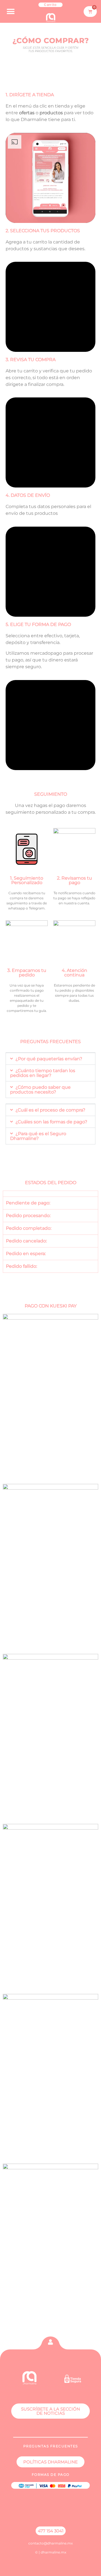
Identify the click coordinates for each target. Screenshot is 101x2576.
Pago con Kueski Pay (51, 1306)
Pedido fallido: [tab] (21, 1266)
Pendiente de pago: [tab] (28, 1203)
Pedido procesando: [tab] (28, 1216)
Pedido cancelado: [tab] (26, 1241)
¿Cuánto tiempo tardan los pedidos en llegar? (43, 1073)
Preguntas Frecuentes (50, 1042)
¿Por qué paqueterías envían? (49, 1059)
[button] (11, 11)
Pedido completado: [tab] (29, 1228)
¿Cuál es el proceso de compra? (50, 1110)
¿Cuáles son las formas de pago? (51, 1122)
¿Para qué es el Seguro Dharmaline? (38, 1136)
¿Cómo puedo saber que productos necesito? (40, 1090)
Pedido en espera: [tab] (26, 1254)
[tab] (50, 1194)
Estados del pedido (51, 1183)
